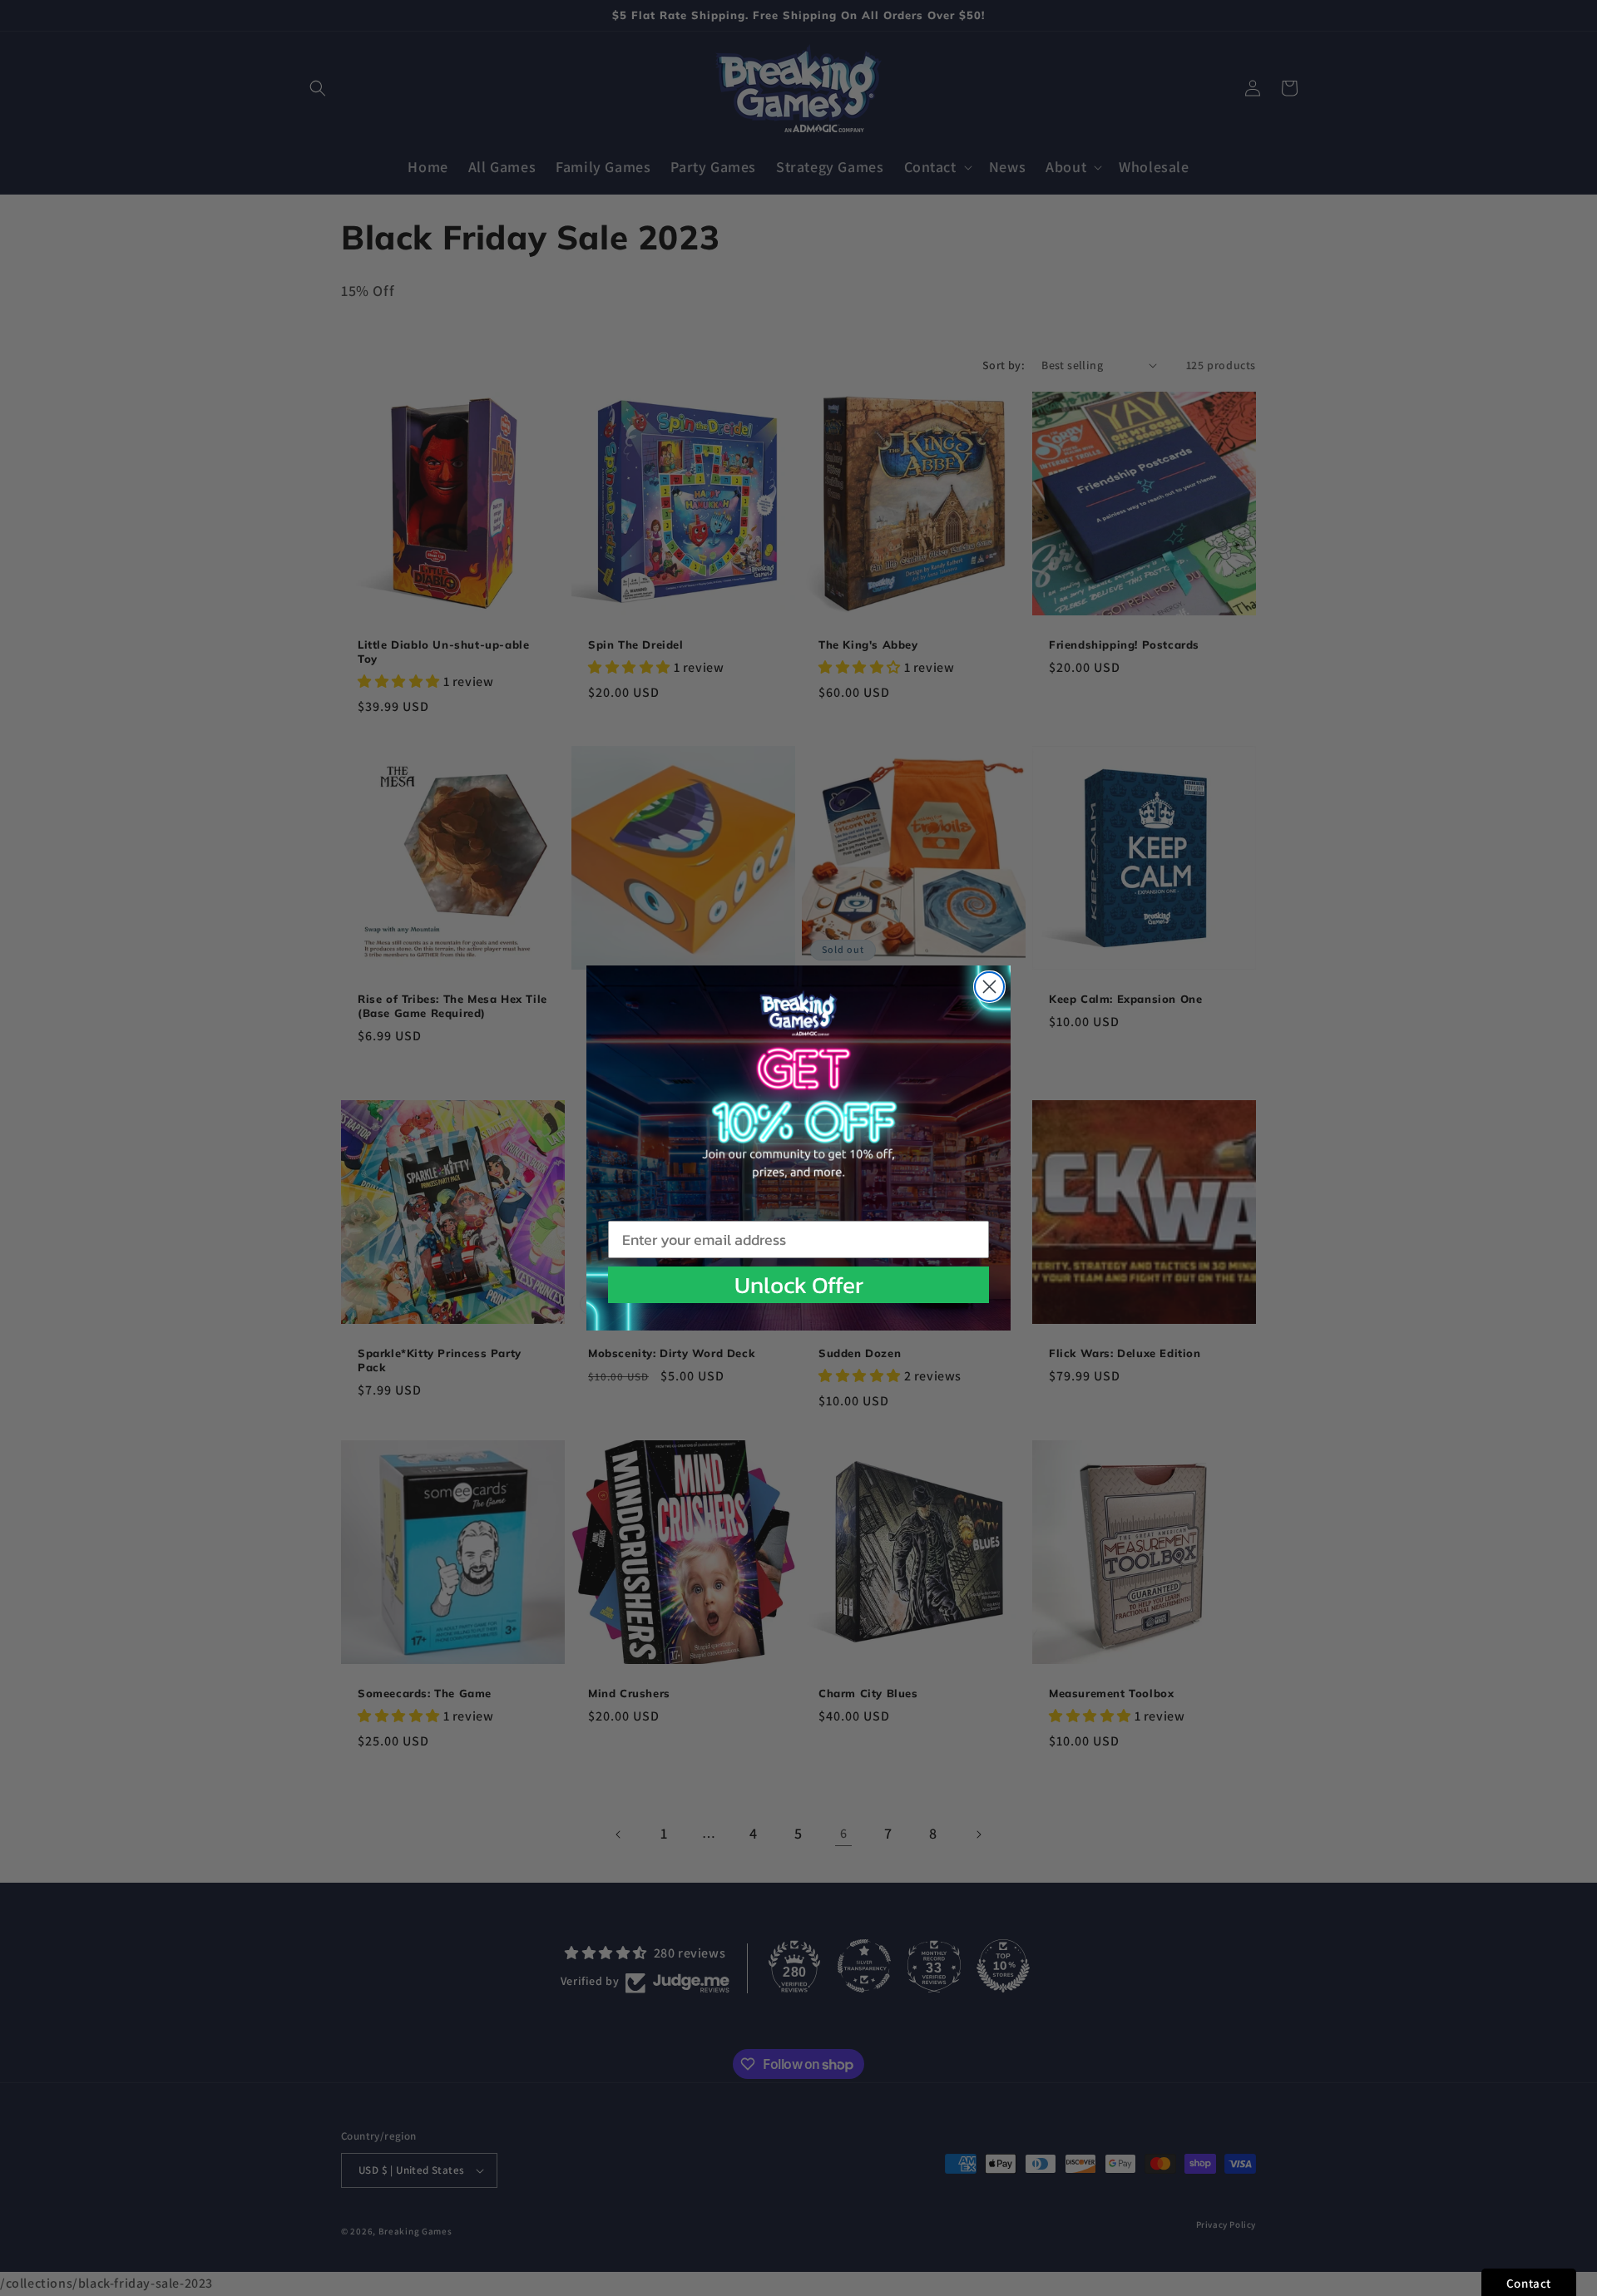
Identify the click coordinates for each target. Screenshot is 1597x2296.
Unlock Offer (799, 1285)
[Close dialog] (989, 987)
